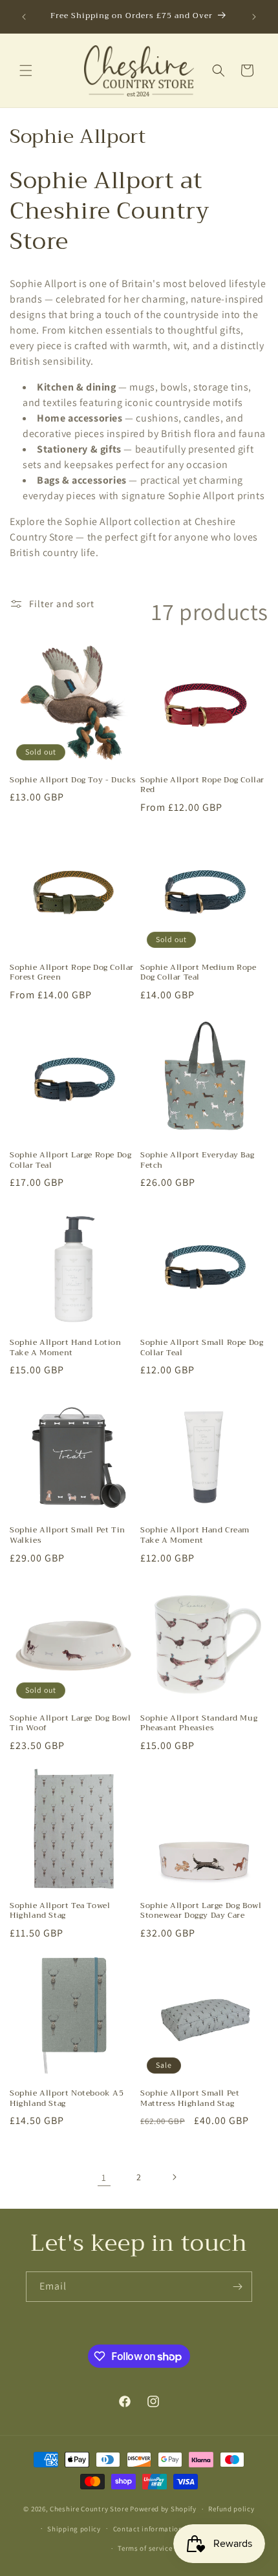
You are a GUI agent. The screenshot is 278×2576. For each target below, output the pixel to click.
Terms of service (145, 2548)
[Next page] (174, 2177)
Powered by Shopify (163, 2509)
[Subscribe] (237, 2287)
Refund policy (231, 2509)
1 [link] (104, 2177)
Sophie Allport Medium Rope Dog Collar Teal (198, 973)
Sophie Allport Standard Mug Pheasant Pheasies (199, 1723)
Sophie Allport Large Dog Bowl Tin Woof (70, 1723)
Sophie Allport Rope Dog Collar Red (202, 785)
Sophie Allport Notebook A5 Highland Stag (67, 2098)
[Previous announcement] (24, 17)
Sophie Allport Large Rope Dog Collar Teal (70, 1160)
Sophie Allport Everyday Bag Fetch (197, 1160)
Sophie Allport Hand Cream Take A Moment (195, 1535)
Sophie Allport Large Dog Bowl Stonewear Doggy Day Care (201, 1911)
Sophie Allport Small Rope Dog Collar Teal (202, 1348)
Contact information (148, 2529)
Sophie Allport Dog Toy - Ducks (73, 780)
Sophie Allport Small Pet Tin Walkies (68, 1535)
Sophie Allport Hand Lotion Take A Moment (66, 1348)
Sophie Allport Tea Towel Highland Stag (60, 1911)
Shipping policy (74, 2529)
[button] (26, 70)
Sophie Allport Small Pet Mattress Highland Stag (190, 2098)
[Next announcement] (254, 17)
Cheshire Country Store (89, 2509)
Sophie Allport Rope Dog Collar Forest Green (72, 973)
